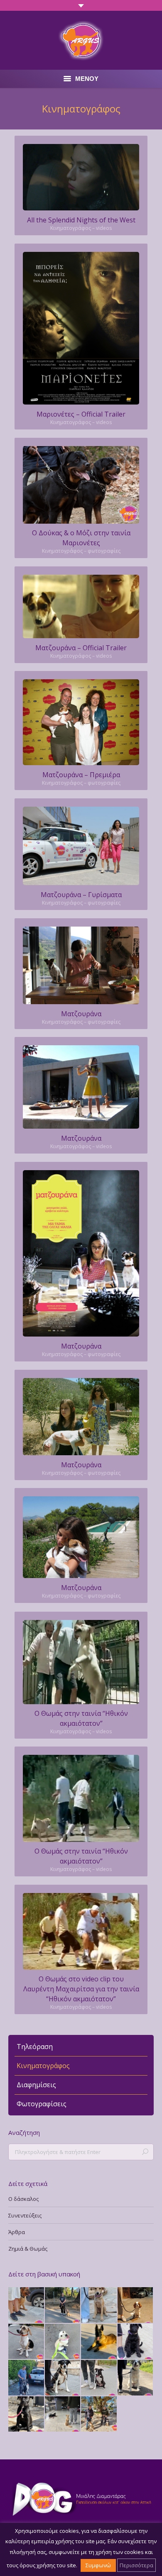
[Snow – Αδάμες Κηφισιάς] (63, 2342)
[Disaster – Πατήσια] (136, 2305)
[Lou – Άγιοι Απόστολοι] (136, 2378)
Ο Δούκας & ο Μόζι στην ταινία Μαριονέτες (81, 538)
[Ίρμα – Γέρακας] (27, 2305)
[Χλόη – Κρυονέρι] (27, 2378)
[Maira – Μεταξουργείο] (63, 2378)
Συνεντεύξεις (25, 2215)
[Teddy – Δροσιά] (63, 2305)
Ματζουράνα (81, 1014)
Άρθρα (17, 2232)
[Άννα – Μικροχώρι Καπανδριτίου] (27, 2415)
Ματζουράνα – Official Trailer (81, 648)
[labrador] (81, 1662)
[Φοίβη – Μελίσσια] (136, 2342)
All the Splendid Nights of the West (81, 220)
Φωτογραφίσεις (42, 2104)
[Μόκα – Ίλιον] (99, 2305)
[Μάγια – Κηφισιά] (63, 2415)
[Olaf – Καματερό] (99, 2378)
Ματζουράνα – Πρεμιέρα (81, 775)
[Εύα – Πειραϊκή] (27, 2342)
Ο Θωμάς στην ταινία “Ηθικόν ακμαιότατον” (81, 1718)
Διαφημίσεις (36, 2085)
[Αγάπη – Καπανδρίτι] (99, 2415)
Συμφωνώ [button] (98, 2565)
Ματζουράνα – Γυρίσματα (81, 895)
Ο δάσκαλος (23, 2199)
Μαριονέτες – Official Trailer (81, 414)
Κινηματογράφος (43, 2066)
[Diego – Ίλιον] (99, 2342)
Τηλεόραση (35, 2047)
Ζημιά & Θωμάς (28, 2249)
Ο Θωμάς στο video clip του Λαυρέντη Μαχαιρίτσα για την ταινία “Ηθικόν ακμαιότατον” (81, 1989)
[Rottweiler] (81, 485)
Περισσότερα (136, 2565)
